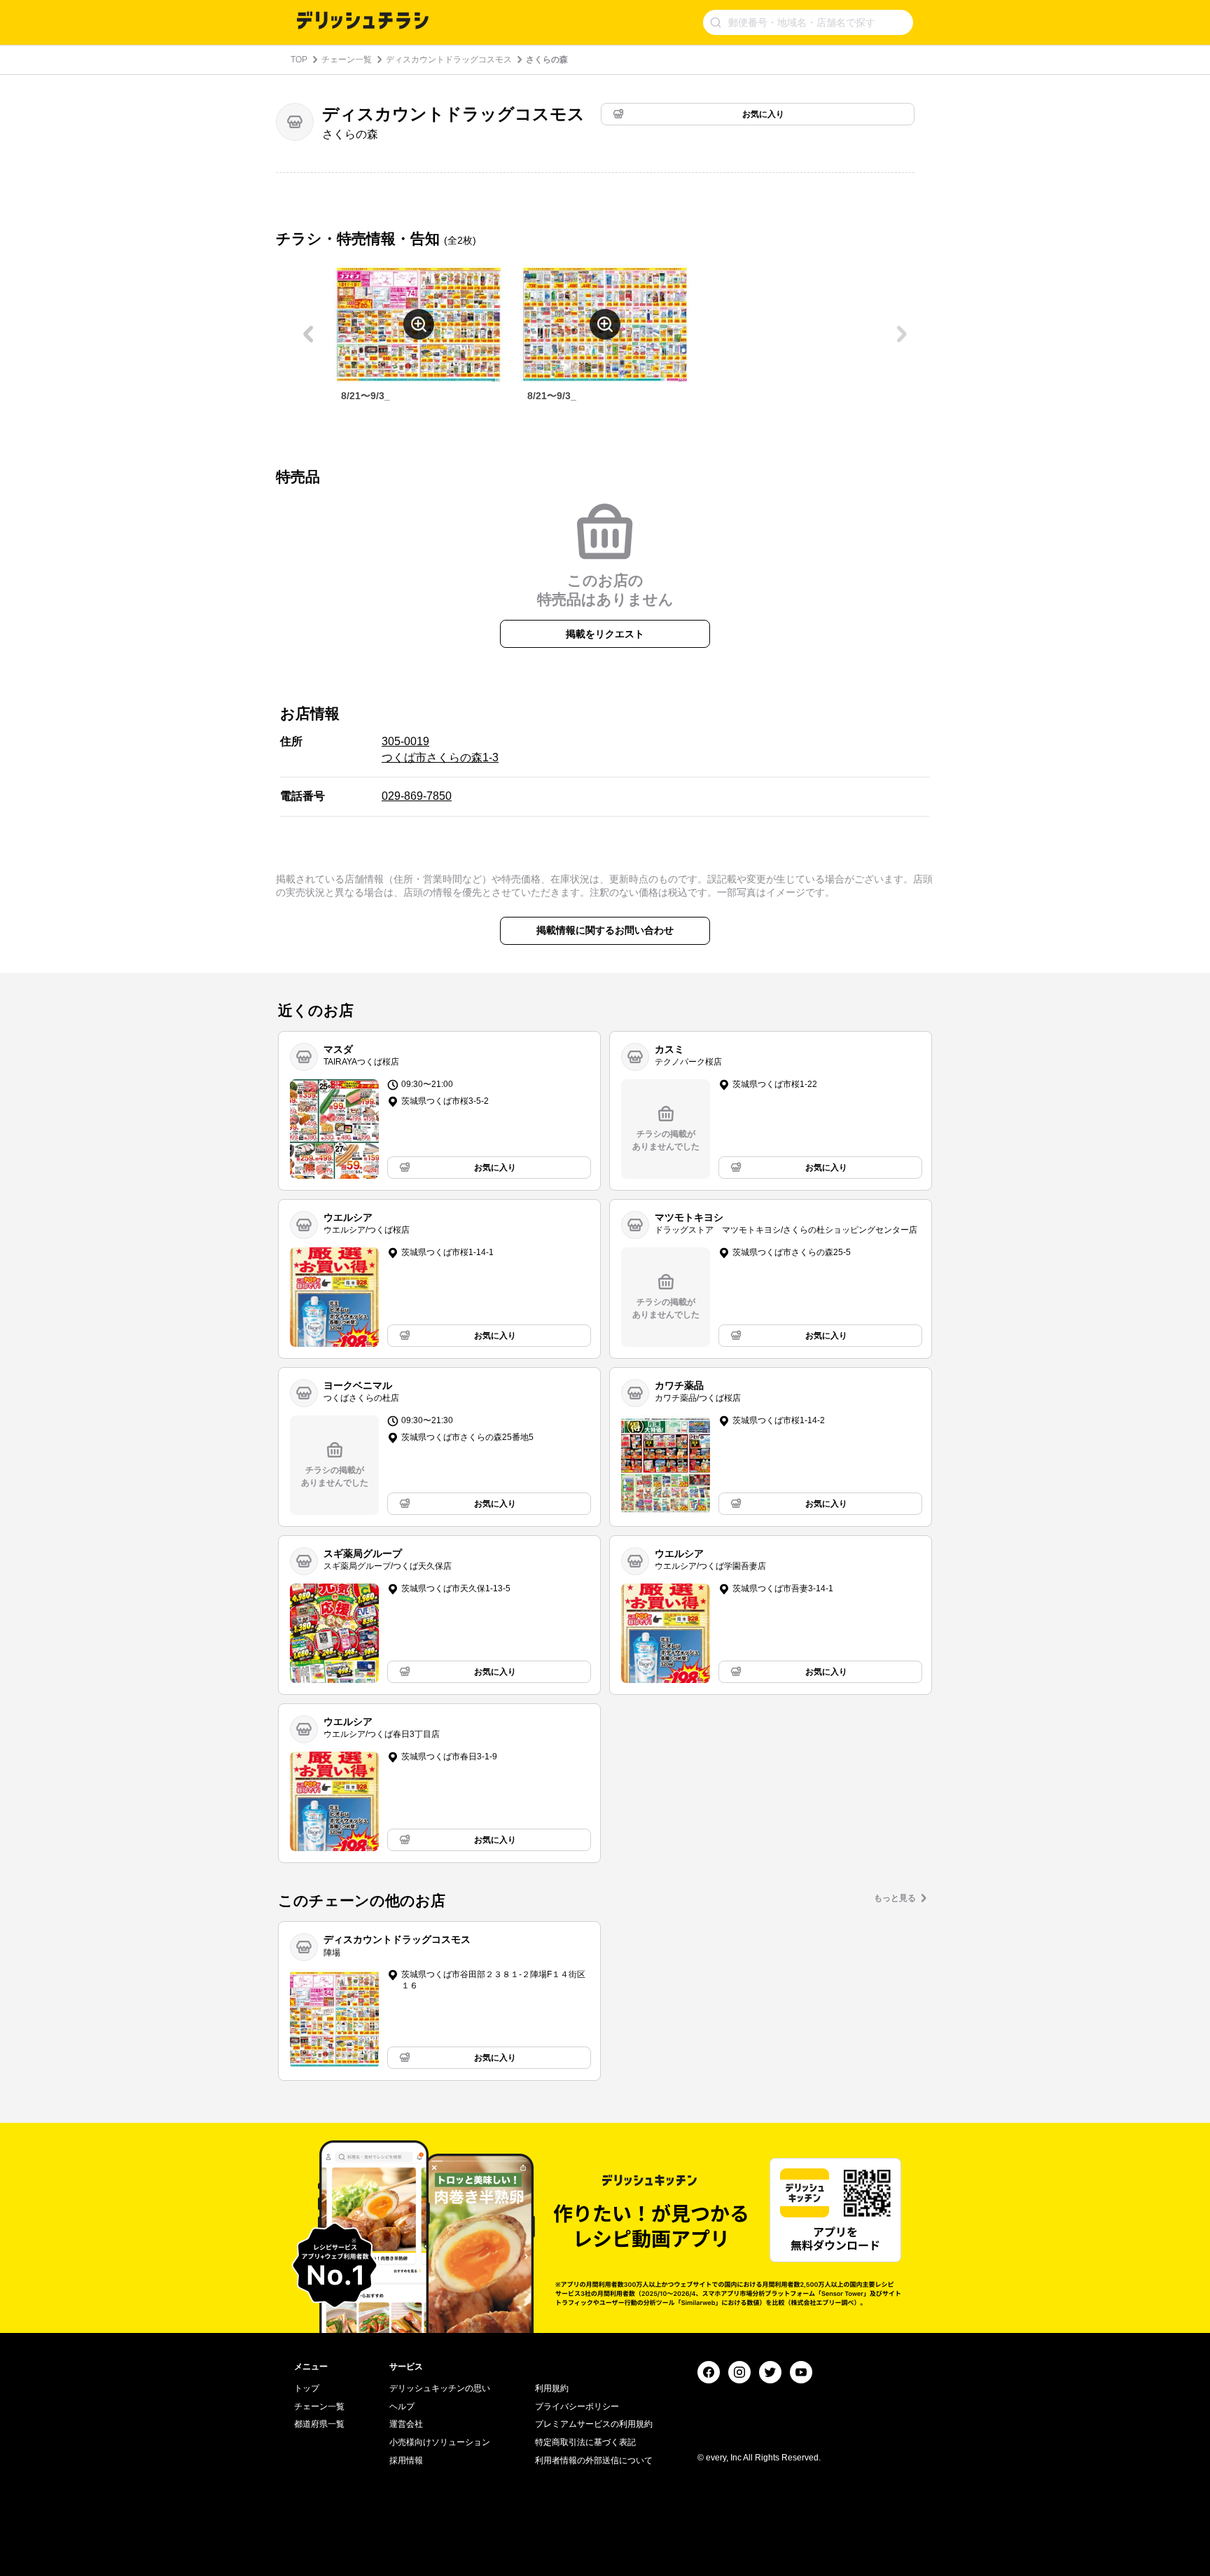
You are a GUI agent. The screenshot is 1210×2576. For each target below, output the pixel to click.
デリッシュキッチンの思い (440, 2388)
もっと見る (895, 1898)
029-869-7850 (417, 796)
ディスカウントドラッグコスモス (449, 60)
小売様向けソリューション (440, 2442)
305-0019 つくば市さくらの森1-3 (440, 749)
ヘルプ (402, 2407)
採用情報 (406, 2460)
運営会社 (406, 2424)
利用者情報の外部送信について (594, 2460)
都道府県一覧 (319, 2424)
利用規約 (552, 2388)
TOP (299, 60)
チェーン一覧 (347, 60)
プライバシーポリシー (577, 2407)
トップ (307, 2388)
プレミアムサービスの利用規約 (594, 2424)
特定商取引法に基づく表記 (585, 2442)
